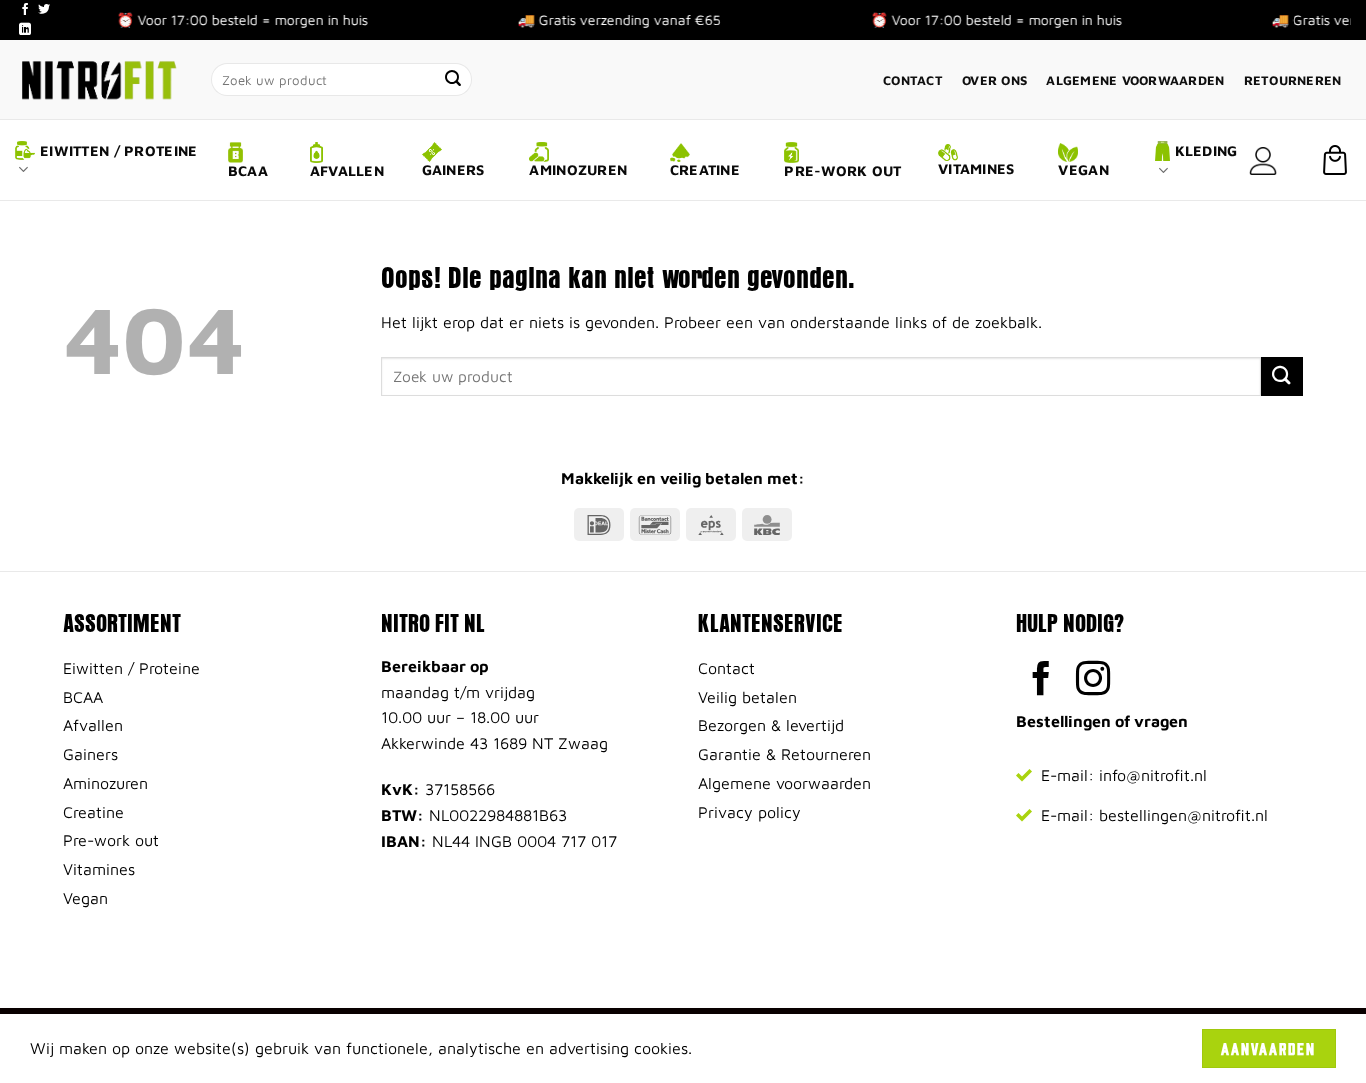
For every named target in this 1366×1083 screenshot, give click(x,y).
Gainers (453, 169)
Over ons (994, 80)
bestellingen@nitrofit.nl (1183, 815)
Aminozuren (578, 169)
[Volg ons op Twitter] (44, 10)
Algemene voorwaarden (1135, 80)
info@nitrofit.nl (1153, 775)
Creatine (705, 169)
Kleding (1206, 150)
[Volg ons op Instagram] (1093, 681)
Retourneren (1293, 80)
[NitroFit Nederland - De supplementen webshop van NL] (98, 80)
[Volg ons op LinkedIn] (25, 30)
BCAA (248, 170)
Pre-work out (842, 170)
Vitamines (976, 168)
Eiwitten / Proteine (118, 150)
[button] (1263, 160)
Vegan (1083, 169)
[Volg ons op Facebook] (25, 10)
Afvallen (347, 170)
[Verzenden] (454, 80)
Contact (913, 80)
